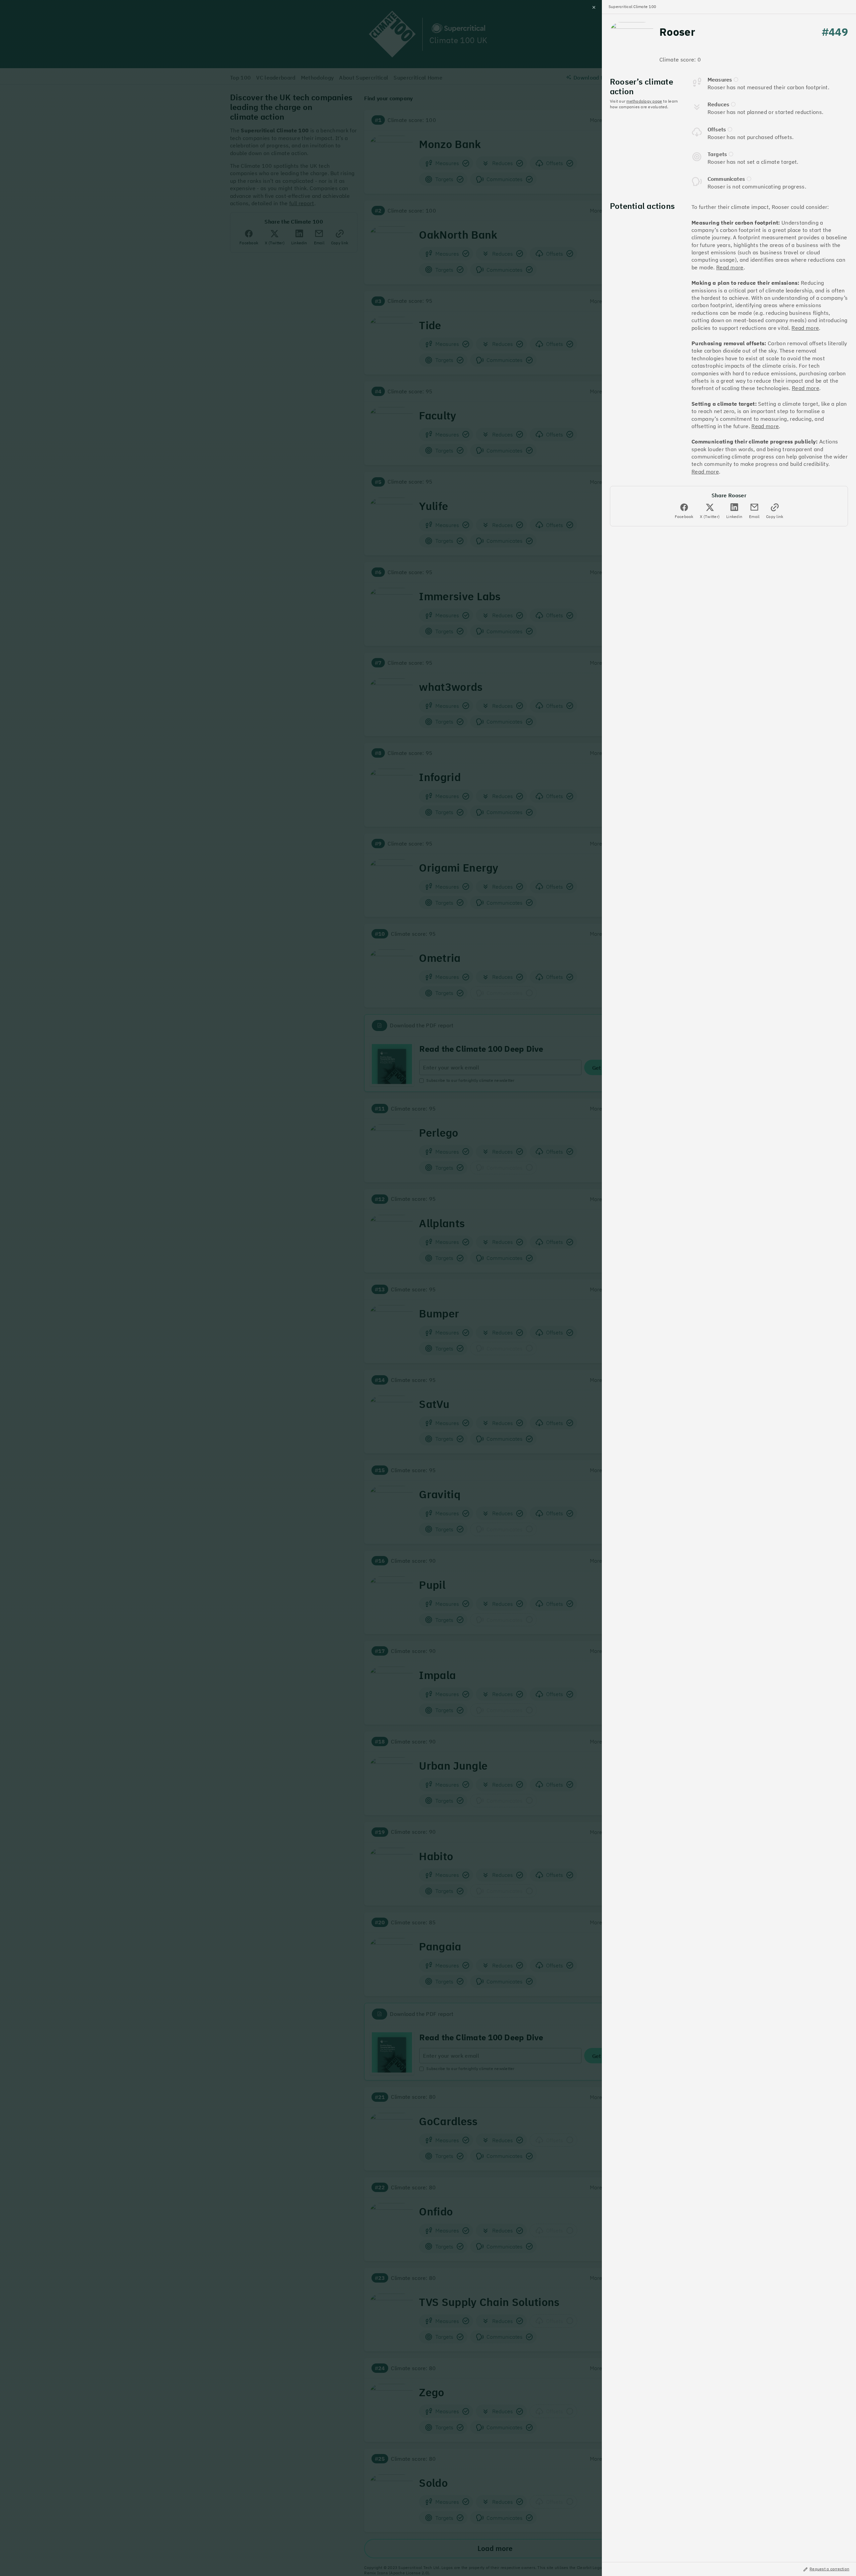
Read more (730, 267)
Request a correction (829, 2569)
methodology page (644, 101)
